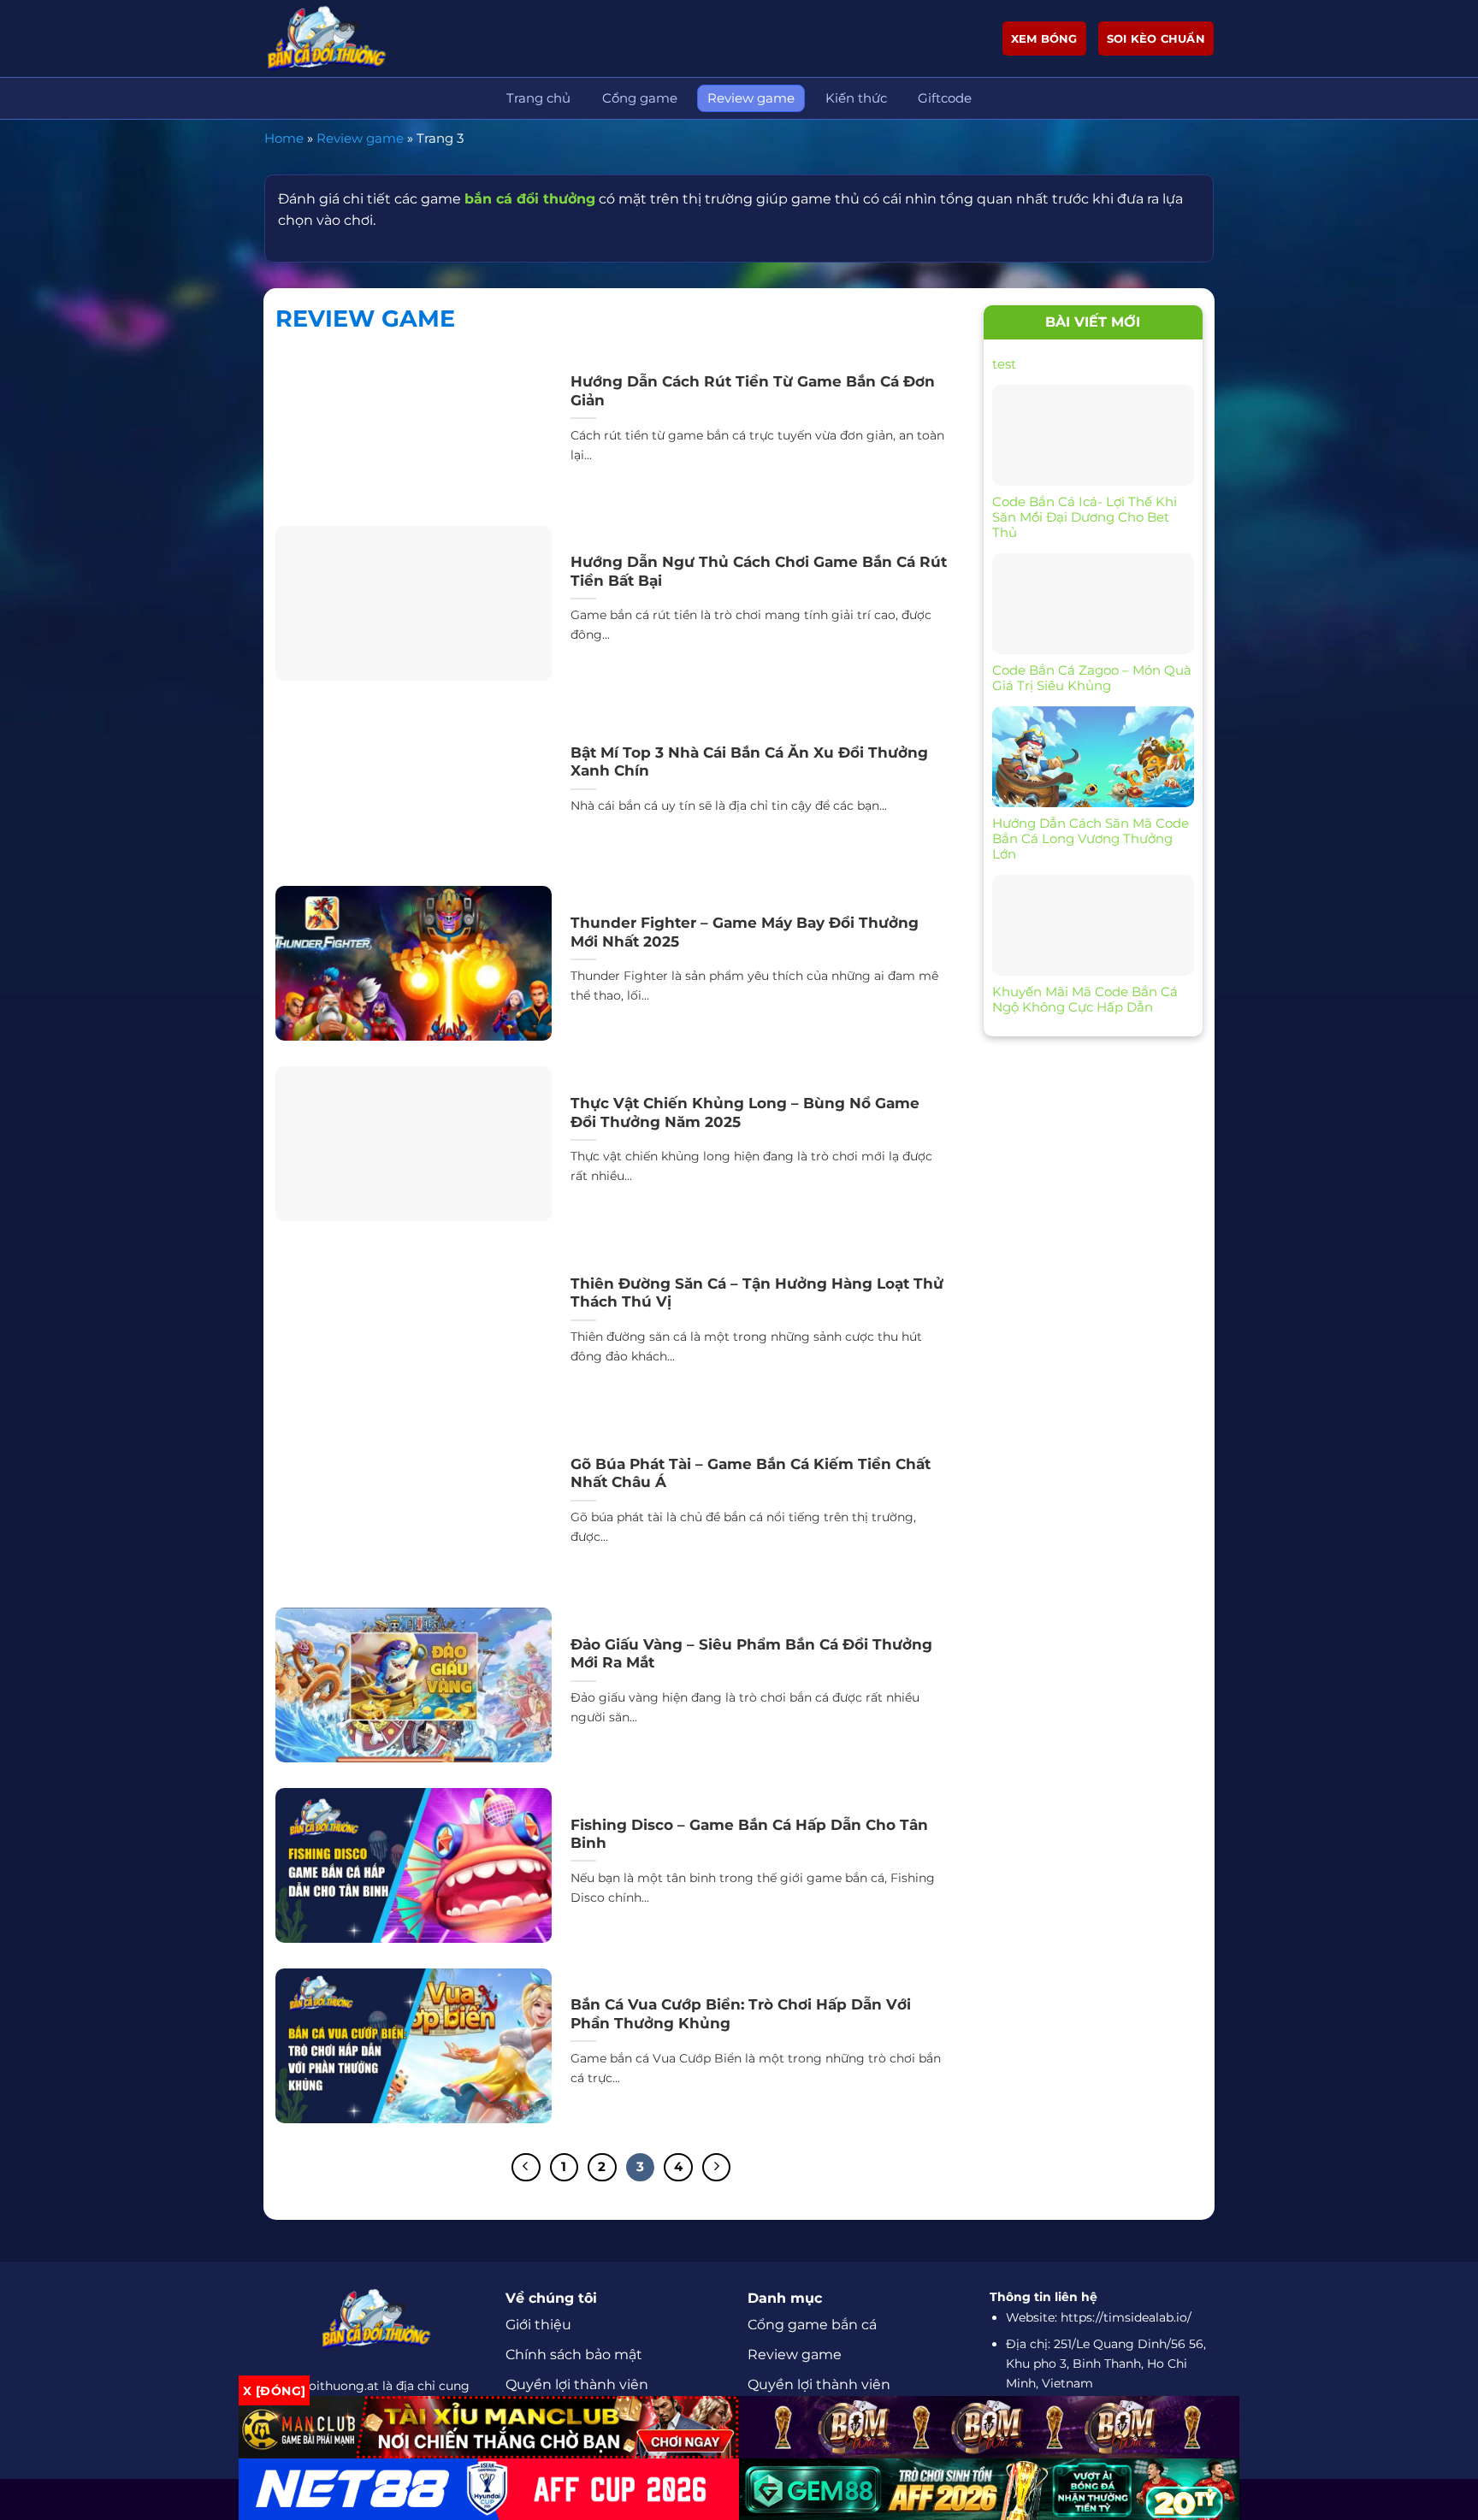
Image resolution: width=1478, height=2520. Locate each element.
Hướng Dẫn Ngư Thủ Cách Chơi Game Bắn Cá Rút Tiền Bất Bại (759, 571)
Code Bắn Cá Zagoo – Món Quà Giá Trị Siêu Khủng (1092, 678)
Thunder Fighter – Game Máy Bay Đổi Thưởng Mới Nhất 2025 (745, 932)
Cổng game (640, 98)
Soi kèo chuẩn (1156, 38)
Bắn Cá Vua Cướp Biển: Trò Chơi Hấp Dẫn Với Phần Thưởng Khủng (741, 2014)
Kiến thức (856, 98)
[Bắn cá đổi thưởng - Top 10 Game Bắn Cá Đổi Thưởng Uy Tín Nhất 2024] (350, 38)
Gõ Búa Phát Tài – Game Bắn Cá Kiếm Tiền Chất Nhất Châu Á (751, 1473)
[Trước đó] (526, 2168)
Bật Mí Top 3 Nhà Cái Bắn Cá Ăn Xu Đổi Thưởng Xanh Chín (749, 762)
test (1004, 364)
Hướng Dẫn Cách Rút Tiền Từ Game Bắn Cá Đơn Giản (753, 391)
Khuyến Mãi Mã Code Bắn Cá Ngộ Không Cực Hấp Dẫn (1085, 1000)
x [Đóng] (274, 2391)
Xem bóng (1044, 38)
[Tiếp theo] (717, 2168)
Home (284, 138)
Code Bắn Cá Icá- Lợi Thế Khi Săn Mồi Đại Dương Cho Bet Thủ (1085, 517)
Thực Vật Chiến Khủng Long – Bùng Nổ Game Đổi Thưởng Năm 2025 (745, 1112)
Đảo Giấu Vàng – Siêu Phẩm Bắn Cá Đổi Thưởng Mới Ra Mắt (751, 1654)
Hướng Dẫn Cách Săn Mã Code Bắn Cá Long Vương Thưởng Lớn (1091, 839)
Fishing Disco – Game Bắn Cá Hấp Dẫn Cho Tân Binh (749, 1834)
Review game (751, 98)
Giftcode (945, 98)
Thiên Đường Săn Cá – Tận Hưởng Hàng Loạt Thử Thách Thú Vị (757, 1293)
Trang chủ (538, 98)
